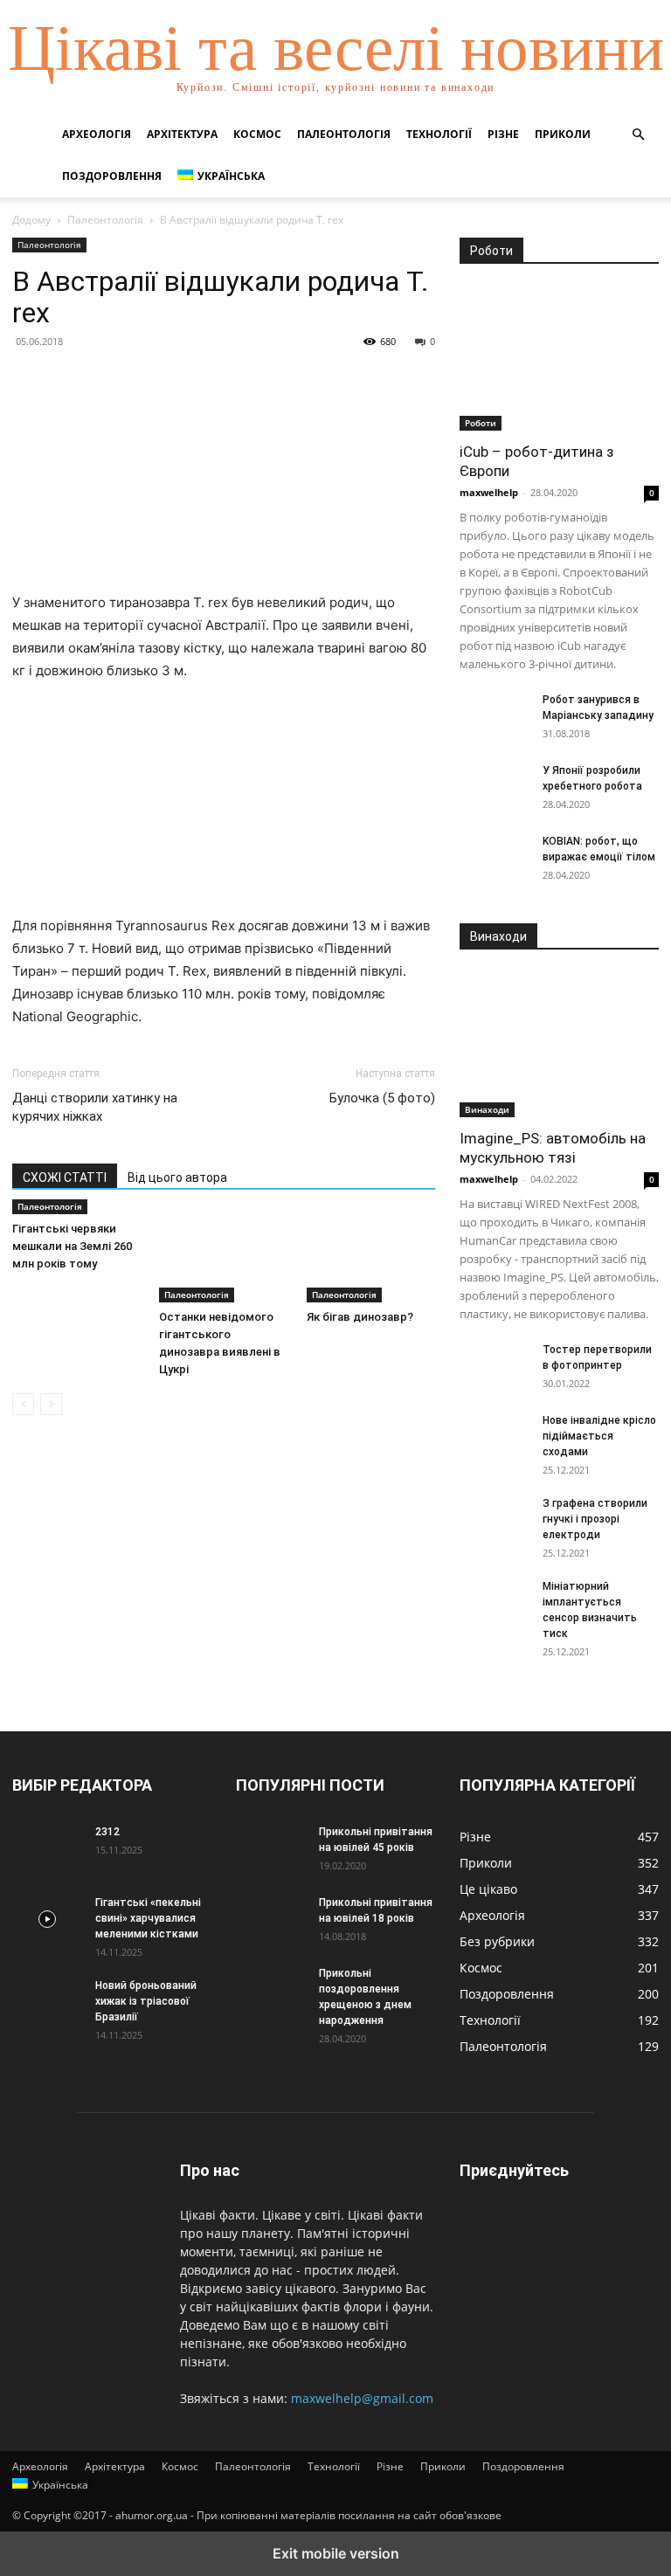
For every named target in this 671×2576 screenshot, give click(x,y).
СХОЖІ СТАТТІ (65, 1178)
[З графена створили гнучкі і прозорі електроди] (495, 1520)
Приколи (563, 134)
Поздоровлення (112, 176)
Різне (503, 134)
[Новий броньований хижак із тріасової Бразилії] (47, 2002)
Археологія (97, 134)
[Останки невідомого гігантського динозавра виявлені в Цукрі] (223, 1257)
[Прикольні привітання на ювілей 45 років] (271, 1848)
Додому (31, 220)
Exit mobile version (336, 2553)
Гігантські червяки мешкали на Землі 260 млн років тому (72, 1246)
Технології (439, 134)
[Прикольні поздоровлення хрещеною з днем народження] (271, 1990)
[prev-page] (23, 1404)
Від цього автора (177, 1178)
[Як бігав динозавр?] (371, 1257)
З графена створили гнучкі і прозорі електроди (595, 1519)
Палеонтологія (344, 134)
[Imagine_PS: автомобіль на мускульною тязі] (559, 1044)
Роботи (481, 423)
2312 (107, 1832)
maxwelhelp (489, 492)
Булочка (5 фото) (382, 1098)
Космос (257, 134)
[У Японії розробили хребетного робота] (495, 787)
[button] (638, 135)
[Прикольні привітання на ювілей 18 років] (271, 1919)
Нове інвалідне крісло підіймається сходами (599, 1436)
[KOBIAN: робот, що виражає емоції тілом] (495, 858)
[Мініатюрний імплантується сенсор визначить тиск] (495, 1603)
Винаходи (487, 1109)
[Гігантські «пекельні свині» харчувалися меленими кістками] (47, 1919)
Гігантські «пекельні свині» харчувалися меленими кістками (148, 1918)
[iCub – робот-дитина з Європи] (559, 359)
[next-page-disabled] (51, 1404)
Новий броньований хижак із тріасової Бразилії (146, 2001)
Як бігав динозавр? (360, 1317)
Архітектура (182, 134)
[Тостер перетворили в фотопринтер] (495, 1366)
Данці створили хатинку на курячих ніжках (95, 1107)
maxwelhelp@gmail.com (362, 2398)
